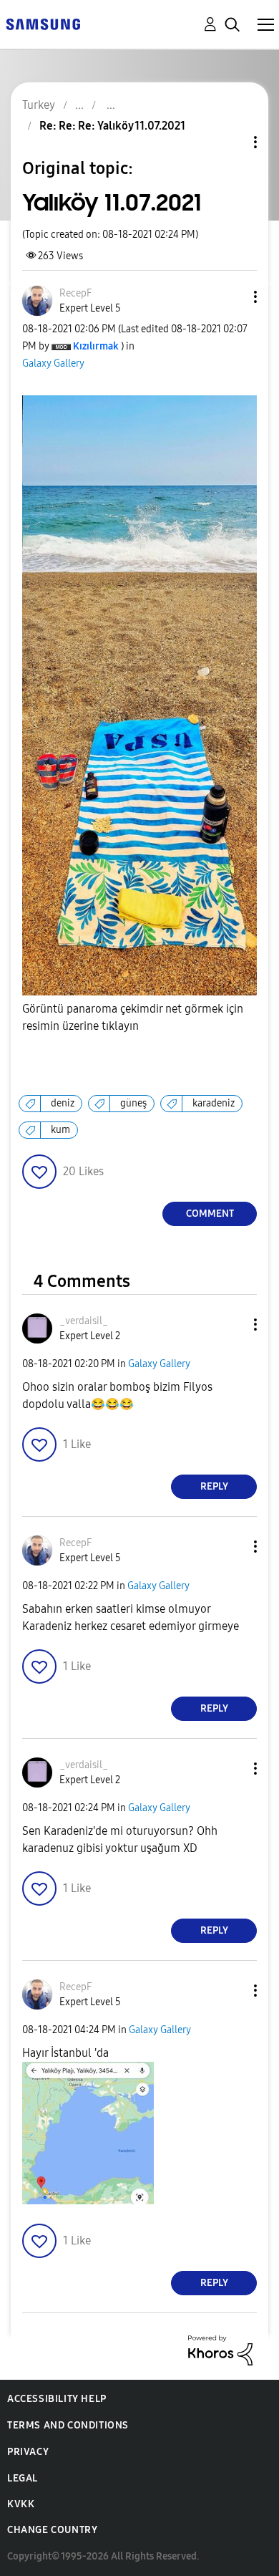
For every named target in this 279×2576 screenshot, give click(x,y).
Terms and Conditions (68, 2425)
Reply (214, 1486)
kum (60, 1130)
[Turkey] (43, 23)
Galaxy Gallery (53, 363)
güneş (133, 1103)
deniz (63, 1103)
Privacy (28, 2452)
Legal (23, 2478)
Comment (210, 1214)
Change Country (52, 2530)
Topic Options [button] (231, 142)
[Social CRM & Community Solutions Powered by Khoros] (220, 2349)
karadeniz (214, 1103)
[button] (232, 297)
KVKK (21, 2504)
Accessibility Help (57, 2399)
